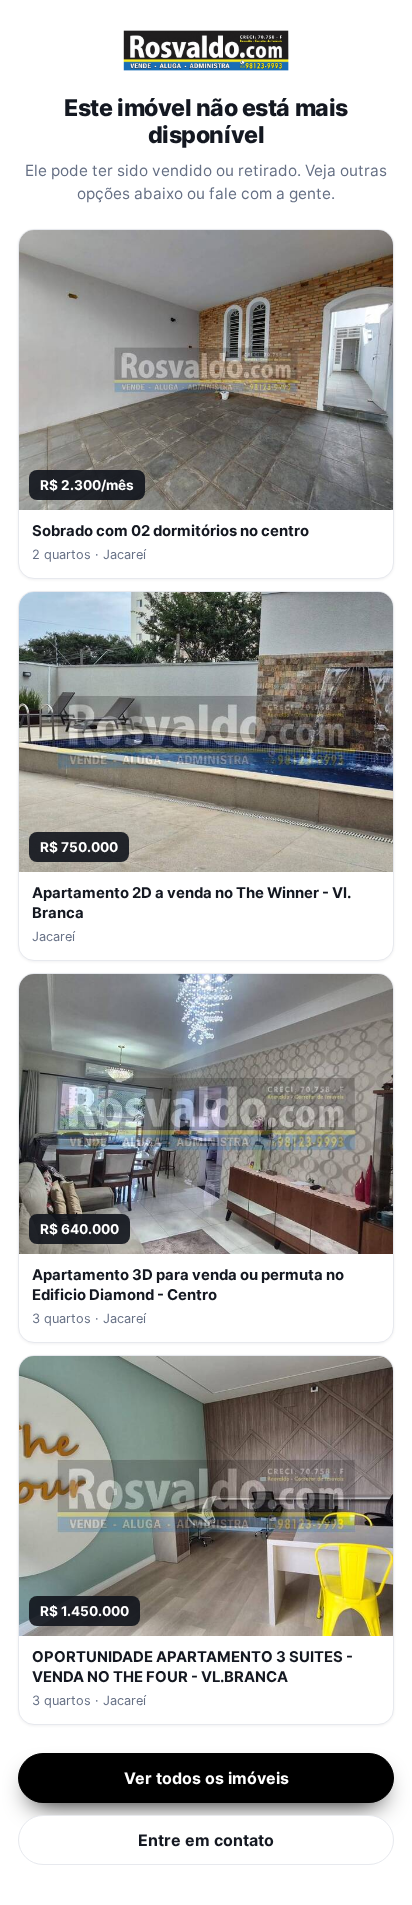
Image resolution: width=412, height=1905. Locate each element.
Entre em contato (206, 1840)
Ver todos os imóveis (206, 1778)
